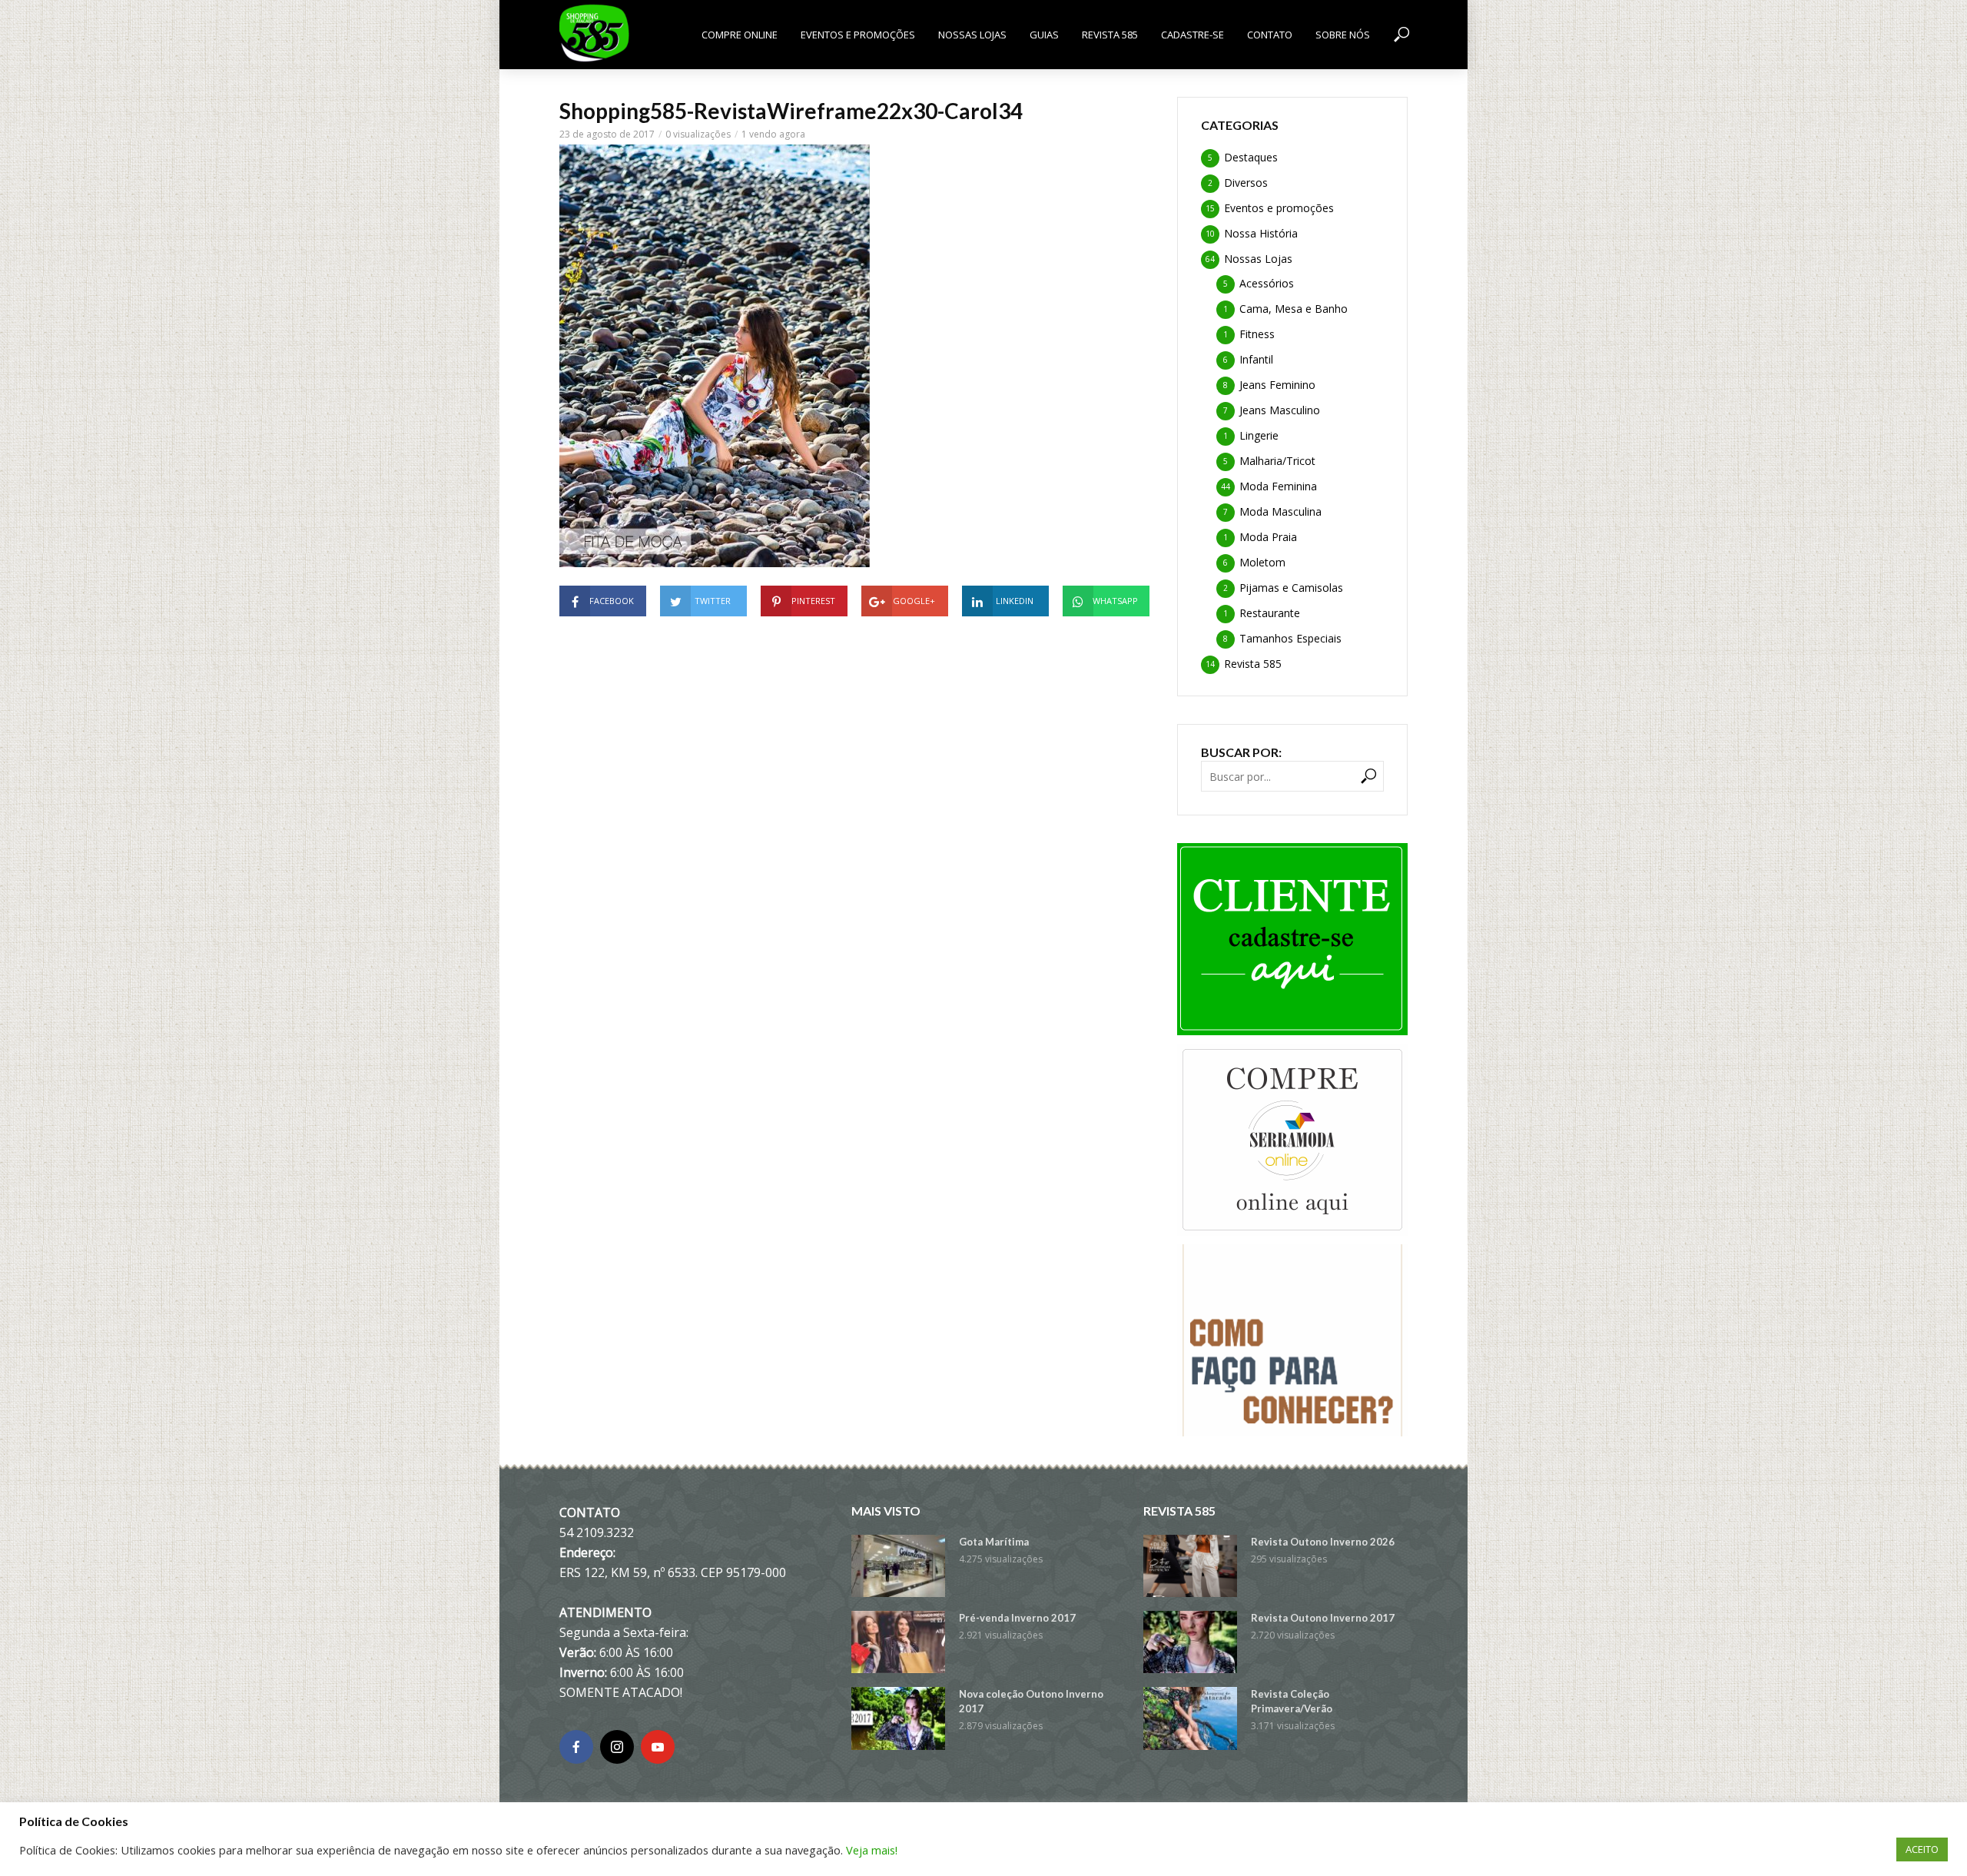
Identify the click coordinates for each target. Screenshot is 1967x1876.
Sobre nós (1343, 35)
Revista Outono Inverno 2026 (1323, 1542)
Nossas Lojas (972, 35)
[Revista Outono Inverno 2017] (1190, 1642)
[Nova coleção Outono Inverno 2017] (898, 1718)
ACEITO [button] (1922, 1849)
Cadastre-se (1192, 35)
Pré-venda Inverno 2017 (1017, 1618)
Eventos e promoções (858, 35)
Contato (1270, 35)
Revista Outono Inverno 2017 (1323, 1618)
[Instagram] (617, 1747)
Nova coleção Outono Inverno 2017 (1031, 1701)
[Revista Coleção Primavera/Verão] (1190, 1718)
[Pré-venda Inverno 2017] (898, 1642)
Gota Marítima (994, 1542)
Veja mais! (872, 1850)
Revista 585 (1110, 35)
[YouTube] (658, 1747)
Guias (1044, 35)
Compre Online (740, 35)
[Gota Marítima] (898, 1566)
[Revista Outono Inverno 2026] (1190, 1566)
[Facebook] (576, 1747)
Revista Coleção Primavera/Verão (1292, 1701)
